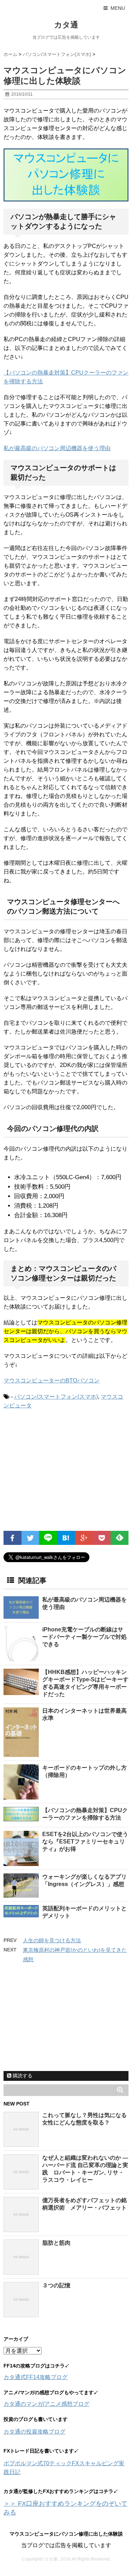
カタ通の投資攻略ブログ (34, 2432)
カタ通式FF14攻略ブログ (36, 2377)
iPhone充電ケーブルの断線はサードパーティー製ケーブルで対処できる (84, 1637)
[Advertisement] (63, 1473)
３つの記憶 (56, 2285)
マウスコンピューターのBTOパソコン (52, 1380)
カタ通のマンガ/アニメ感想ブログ (46, 2404)
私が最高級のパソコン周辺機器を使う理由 (57, 448)
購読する (22, 2076)
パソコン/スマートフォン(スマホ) (56, 1397)
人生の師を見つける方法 (52, 1940)
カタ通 (66, 25)
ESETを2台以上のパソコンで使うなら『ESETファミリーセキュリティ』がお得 (85, 1842)
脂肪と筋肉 (56, 2243)
